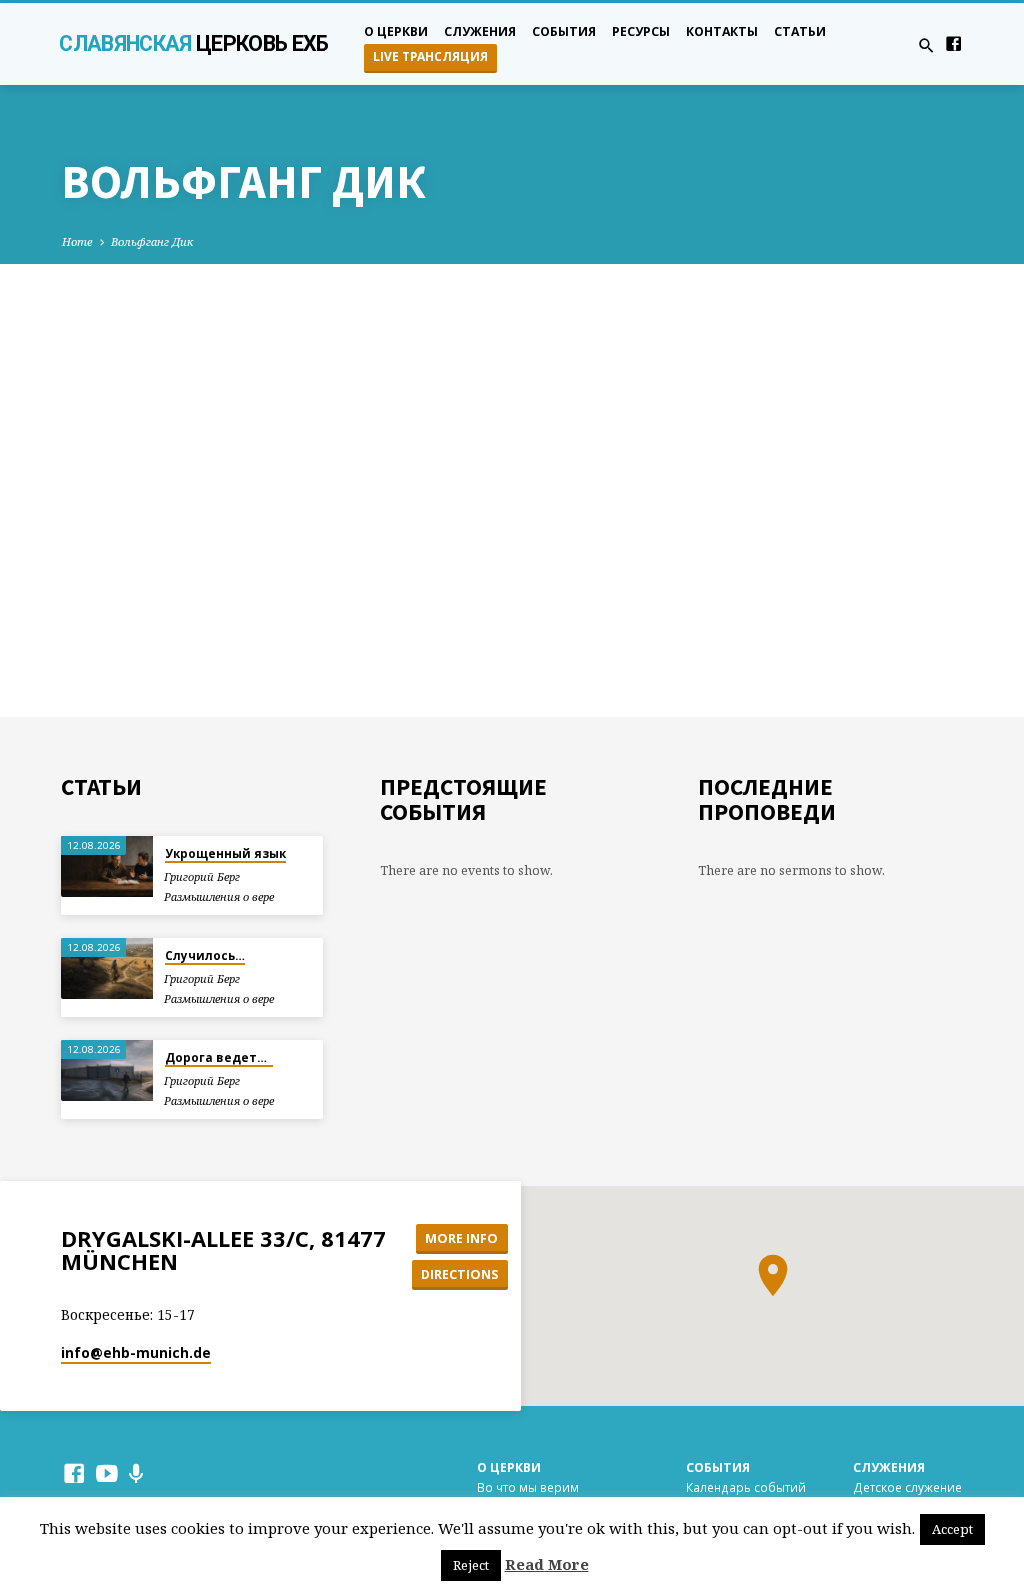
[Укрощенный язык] (106, 866)
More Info (461, 1238)
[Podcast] (136, 1473)
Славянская (193, 43)
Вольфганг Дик (152, 241)
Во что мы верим (528, 1487)
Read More (547, 1564)
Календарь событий (746, 1487)
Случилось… (205, 955)
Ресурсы (641, 31)
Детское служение (907, 1487)
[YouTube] (107, 1473)
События (564, 31)
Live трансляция (430, 56)
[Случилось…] (106, 968)
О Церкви (509, 1467)
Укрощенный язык (225, 853)
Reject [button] (471, 1565)
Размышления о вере (219, 896)
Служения (480, 31)
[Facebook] (953, 43)
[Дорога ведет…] (106, 1070)
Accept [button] (952, 1529)
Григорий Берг (202, 876)
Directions (459, 1274)
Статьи (800, 31)
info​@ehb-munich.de (136, 1352)
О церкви (396, 31)
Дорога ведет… (219, 1057)
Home (77, 241)
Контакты (722, 31)
